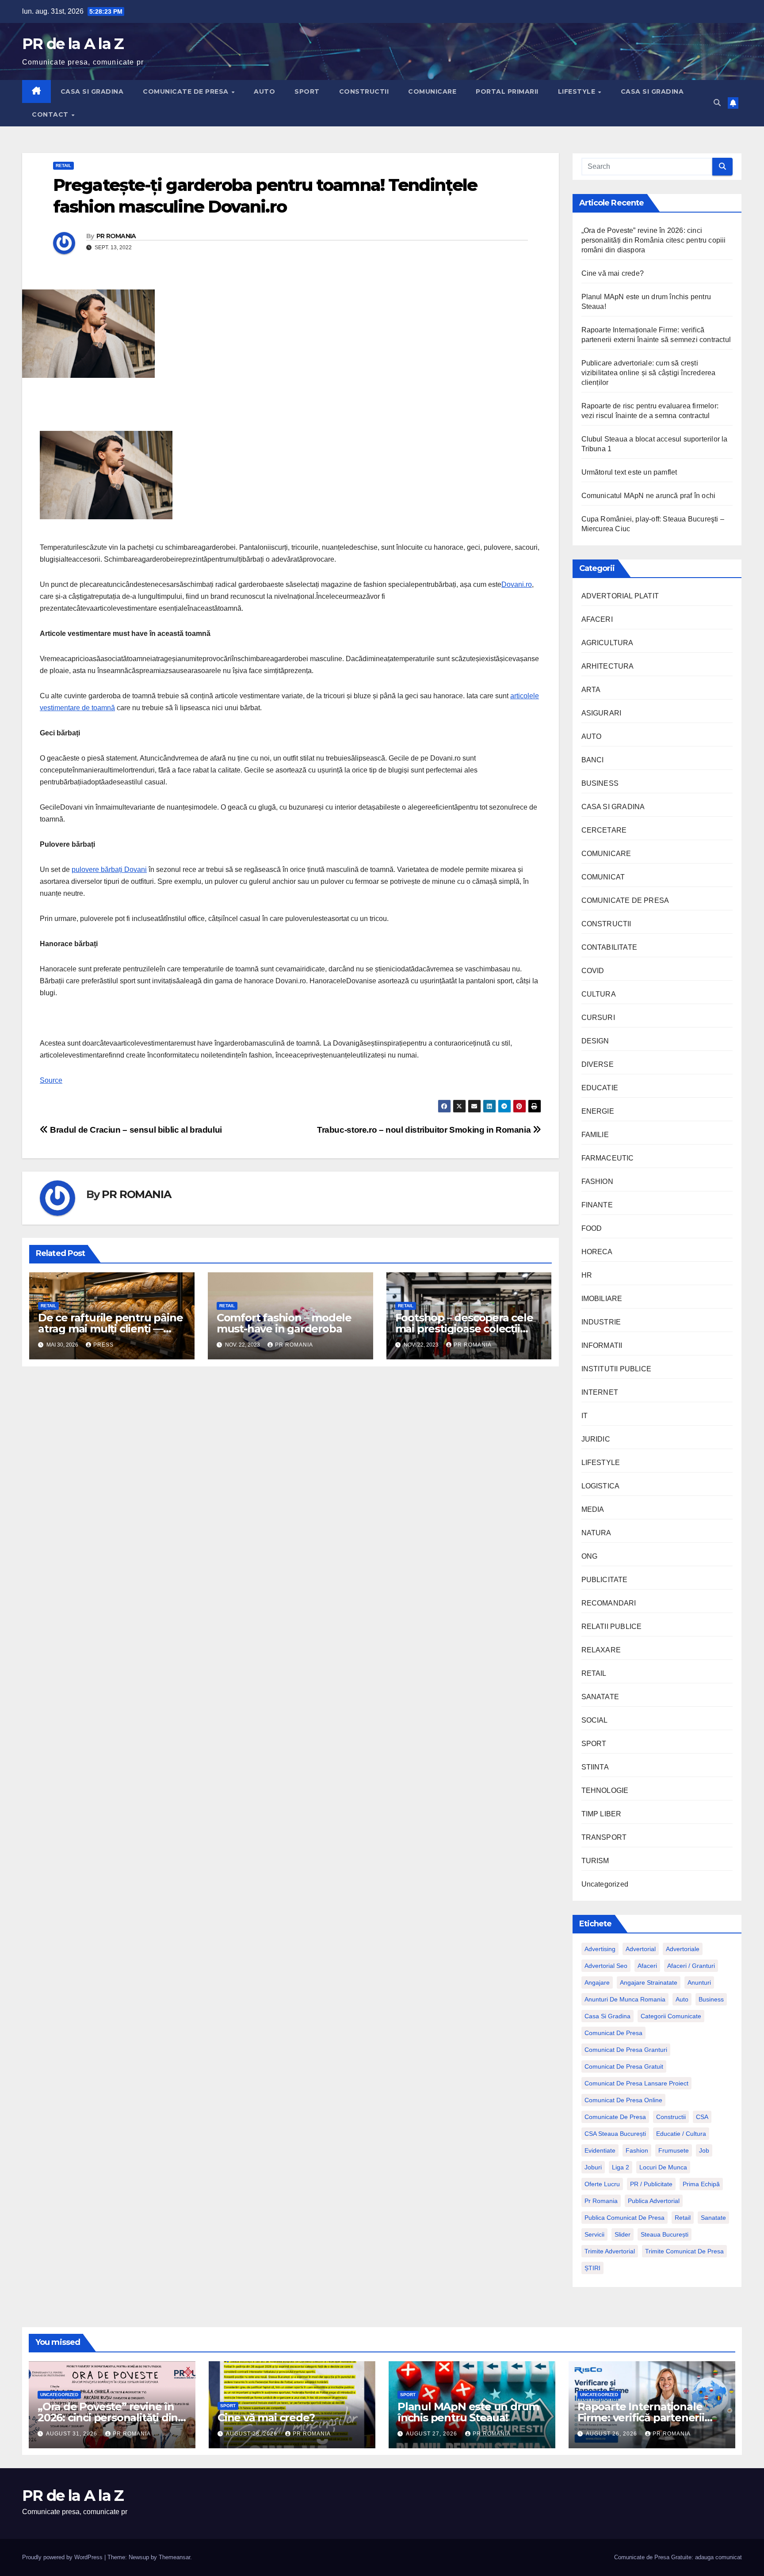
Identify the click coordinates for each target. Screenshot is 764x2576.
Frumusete (674, 2150)
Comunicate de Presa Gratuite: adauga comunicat (678, 2557)
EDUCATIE (600, 1088)
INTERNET (600, 1392)
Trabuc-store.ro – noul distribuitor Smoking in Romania (425, 1130)
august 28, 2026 (252, 2434)
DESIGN (595, 1041)
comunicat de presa (613, 2033)
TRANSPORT (604, 1837)
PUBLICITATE (605, 1580)
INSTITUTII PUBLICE (617, 1369)
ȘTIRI (592, 2268)
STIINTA (595, 1767)
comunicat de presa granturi (626, 2050)
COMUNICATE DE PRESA (187, 91)
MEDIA (593, 1509)
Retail (683, 2218)
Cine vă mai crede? (613, 273)
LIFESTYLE (578, 91)
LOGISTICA (601, 1486)
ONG (590, 1556)
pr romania (601, 2201)
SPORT (307, 91)
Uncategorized (605, 1884)
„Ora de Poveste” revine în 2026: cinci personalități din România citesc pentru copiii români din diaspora (654, 240)
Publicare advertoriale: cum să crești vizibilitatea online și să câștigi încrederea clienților (649, 373)
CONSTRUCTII (364, 91)
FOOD (592, 1228)
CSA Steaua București (615, 2134)
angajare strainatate (649, 1982)
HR (587, 1275)
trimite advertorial (610, 2251)
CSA (702, 2117)
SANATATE (600, 1697)
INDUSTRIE (601, 1322)
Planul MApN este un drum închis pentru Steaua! (468, 2412)
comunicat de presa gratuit (624, 2066)
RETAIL (63, 166)
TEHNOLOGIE (605, 1790)
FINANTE (597, 1205)
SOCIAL (595, 1720)
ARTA (591, 690)
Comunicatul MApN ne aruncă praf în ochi (649, 496)
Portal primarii (507, 91)
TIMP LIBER (602, 1814)
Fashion (637, 2150)
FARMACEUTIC (608, 1158)
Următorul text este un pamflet (629, 472)
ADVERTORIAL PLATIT (620, 596)
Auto (682, 1999)
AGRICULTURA (607, 643)
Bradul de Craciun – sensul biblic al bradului (135, 1130)
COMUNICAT (603, 877)
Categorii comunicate (671, 2016)
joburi (593, 2167)
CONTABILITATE (609, 947)
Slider (623, 2234)
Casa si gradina (607, 2016)
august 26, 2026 (612, 2434)
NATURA (596, 1533)
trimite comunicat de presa (684, 2251)
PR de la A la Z (73, 44)
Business (711, 1999)
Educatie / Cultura (681, 2134)
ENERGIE (598, 1111)
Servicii (594, 2234)
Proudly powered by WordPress (63, 2557)
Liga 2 (621, 2167)
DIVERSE (598, 1064)
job (704, 2150)
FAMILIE (595, 1135)
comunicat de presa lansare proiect (636, 2083)
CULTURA (599, 994)
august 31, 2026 (73, 2434)
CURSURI (598, 1018)
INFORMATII (602, 1345)
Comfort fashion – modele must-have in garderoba (284, 1323)
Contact (51, 114)
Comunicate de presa (615, 2117)
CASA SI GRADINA (92, 91)
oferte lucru (602, 2184)
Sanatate (713, 2218)
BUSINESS (600, 783)
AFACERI (597, 619)
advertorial (641, 1949)
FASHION (597, 1181)
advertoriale (683, 1949)
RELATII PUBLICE (612, 1627)
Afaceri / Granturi (691, 1966)
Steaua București (665, 2234)
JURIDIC (596, 1439)
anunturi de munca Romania (625, 1999)
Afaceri (647, 1966)
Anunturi (699, 1982)
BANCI (593, 760)
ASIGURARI (602, 713)
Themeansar (174, 2557)
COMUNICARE (432, 91)
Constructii (671, 2117)
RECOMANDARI (609, 1603)
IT (584, 1416)
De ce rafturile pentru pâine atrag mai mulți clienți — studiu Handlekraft (110, 1329)
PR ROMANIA (116, 236)
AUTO (264, 91)
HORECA (597, 1252)
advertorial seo (606, 1966)
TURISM (595, 1861)
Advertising (600, 1949)
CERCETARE (604, 830)
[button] (717, 103)
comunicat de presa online (623, 2100)
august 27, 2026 (432, 2434)
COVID (593, 971)
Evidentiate (600, 2150)
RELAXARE (601, 1650)
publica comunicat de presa (625, 2218)
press (103, 1345)
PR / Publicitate (651, 2184)
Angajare (597, 1982)
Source (51, 1080)
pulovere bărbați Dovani (109, 869)
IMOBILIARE (602, 1299)
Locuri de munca (663, 2167)
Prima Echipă (701, 2184)
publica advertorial (654, 2201)
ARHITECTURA (608, 666)
